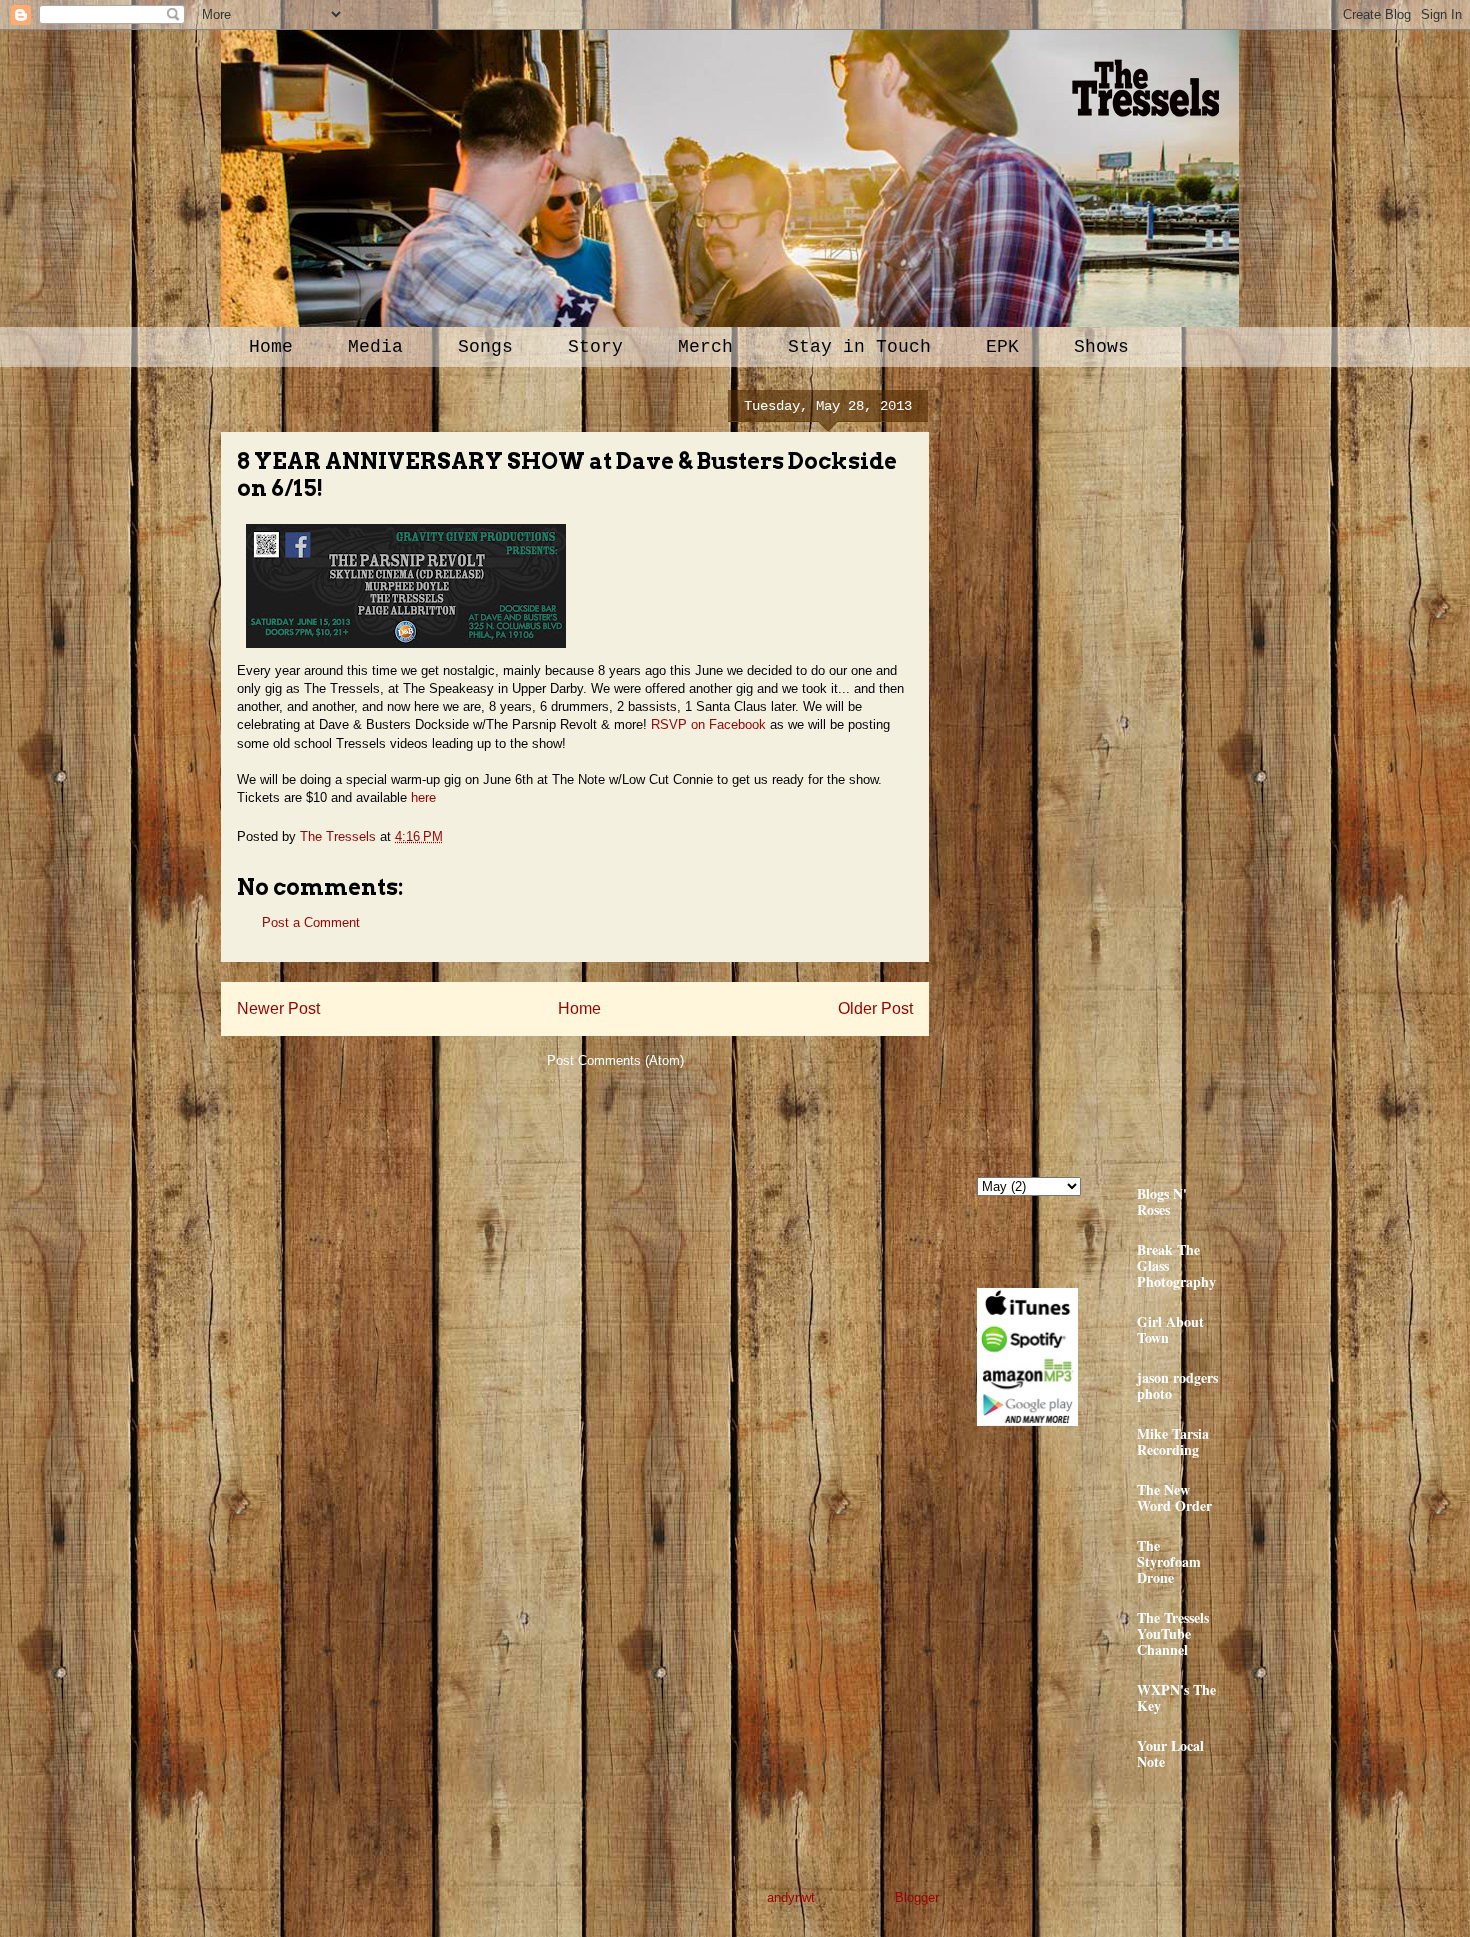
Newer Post (278, 1008)
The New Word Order (1174, 1497)
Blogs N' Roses (1162, 1201)
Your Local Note (1170, 1753)
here (423, 797)
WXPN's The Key (1176, 1697)
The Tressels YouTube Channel (1173, 1633)
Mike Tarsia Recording (1173, 1441)
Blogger (916, 1897)
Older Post (875, 1008)
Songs (485, 347)
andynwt (791, 1897)
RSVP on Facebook (708, 724)
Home (271, 347)
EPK (1002, 347)
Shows (1101, 347)
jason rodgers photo (1177, 1385)
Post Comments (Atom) (615, 1060)
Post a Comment (311, 922)
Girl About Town (1170, 1329)
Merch (705, 347)
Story (595, 347)
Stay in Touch (859, 347)
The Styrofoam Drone (1169, 1561)
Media (375, 347)
